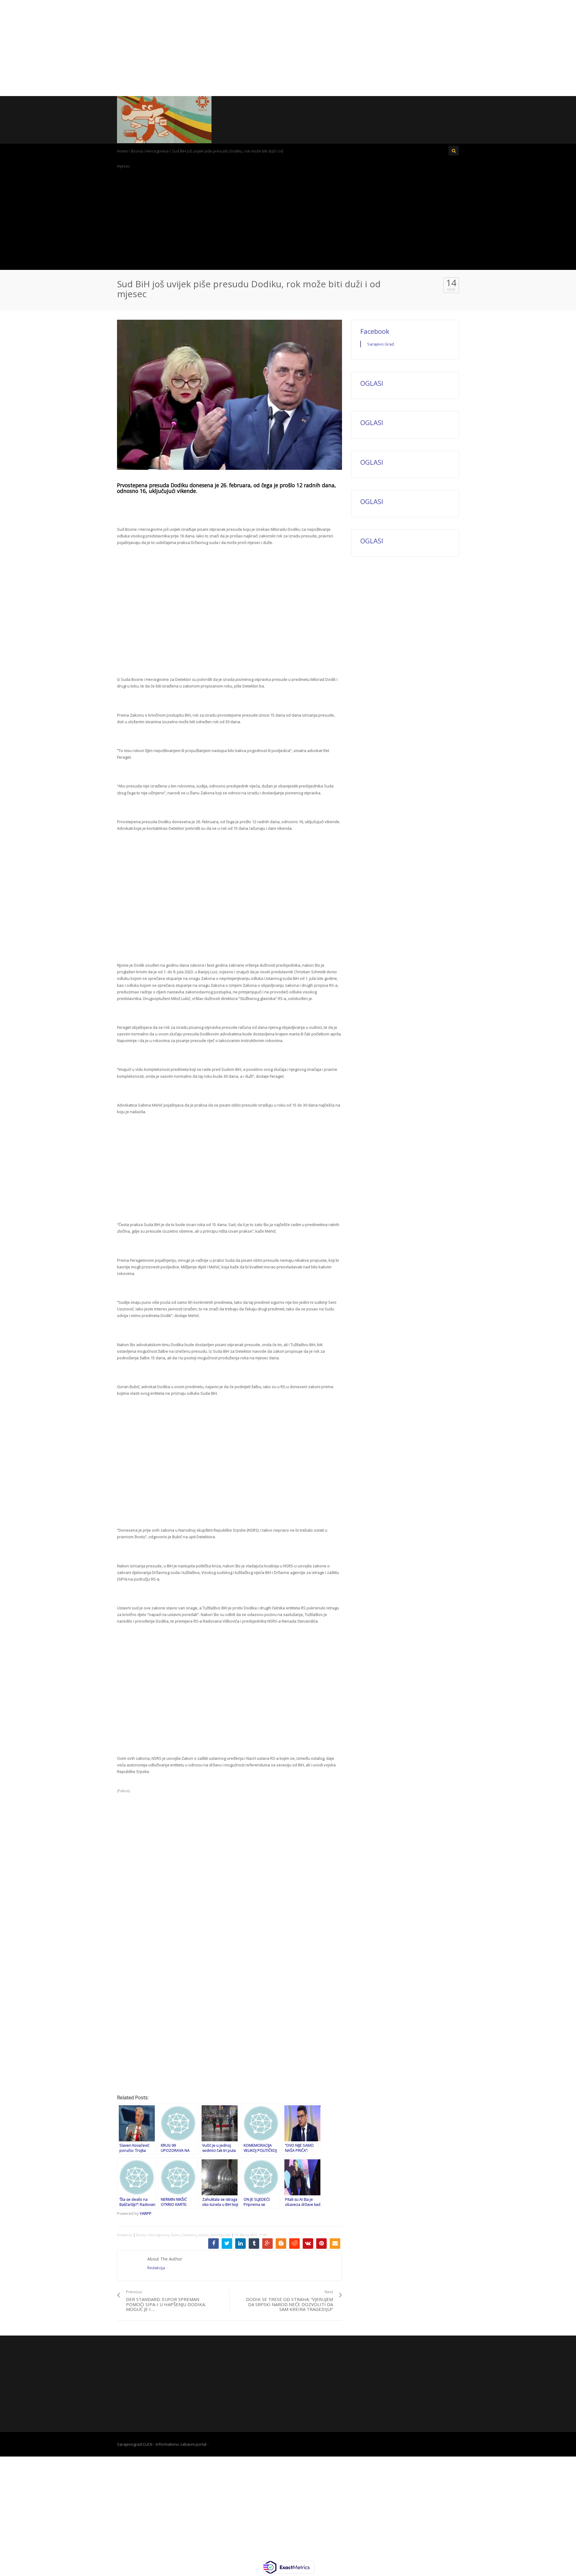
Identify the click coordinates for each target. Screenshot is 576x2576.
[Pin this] (321, 2244)
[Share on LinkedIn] (240, 2244)
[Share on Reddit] (294, 2244)
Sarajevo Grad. (381, 344)
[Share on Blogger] (281, 2244)
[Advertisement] (288, 48)
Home (122, 151)
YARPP (146, 2213)
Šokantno (189, 2235)
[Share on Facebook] (213, 2244)
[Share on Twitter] (227, 2244)
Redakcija (125, 2235)
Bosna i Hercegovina (150, 151)
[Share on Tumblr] (254, 2244)
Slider (175, 2235)
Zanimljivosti (220, 2235)
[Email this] (335, 2244)
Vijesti (203, 2235)
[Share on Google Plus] (267, 2244)
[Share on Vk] (308, 2244)
